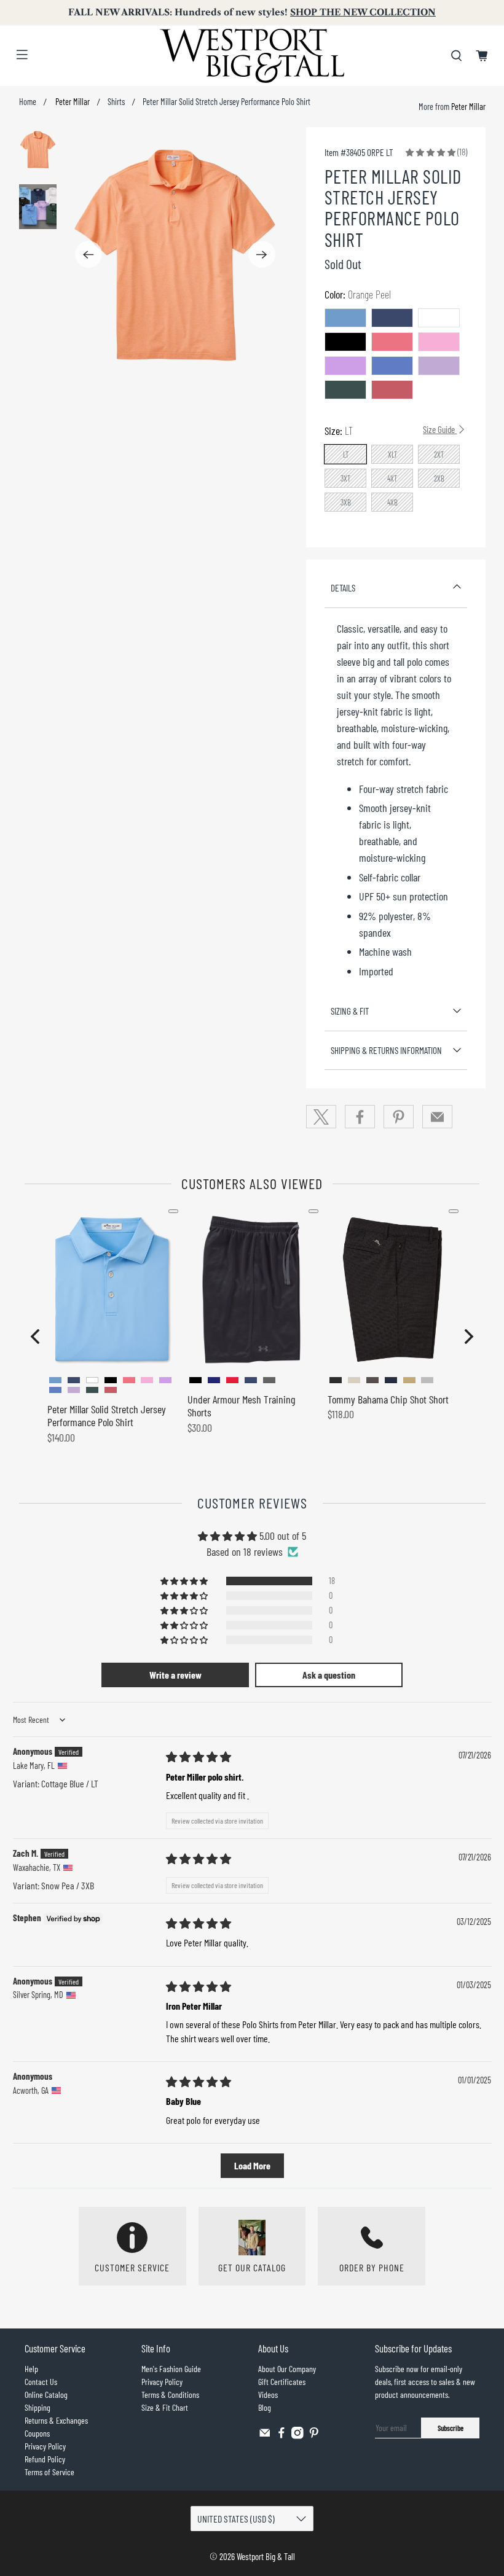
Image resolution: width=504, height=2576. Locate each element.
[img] (199, 1757)
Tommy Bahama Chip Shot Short (388, 1399)
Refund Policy (45, 2459)
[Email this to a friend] (438, 1117)
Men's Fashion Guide (171, 2369)
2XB (439, 478)
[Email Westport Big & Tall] (265, 2436)
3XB (346, 502)
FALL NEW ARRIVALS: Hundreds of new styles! (252, 12)
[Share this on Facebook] (360, 1117)
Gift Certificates (282, 2382)
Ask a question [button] (329, 1675)
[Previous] (89, 254)
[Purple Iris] (345, 366)
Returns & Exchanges (56, 2420)
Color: (358, 294)
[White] (439, 318)
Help (31, 2369)
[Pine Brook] (345, 390)
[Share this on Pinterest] (399, 1117)
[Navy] (392, 318)
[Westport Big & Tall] (252, 56)
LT (346, 455)
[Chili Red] (392, 342)
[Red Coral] (392, 390)
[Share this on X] (321, 1117)
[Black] (345, 342)
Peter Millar (72, 102)
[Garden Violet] (439, 366)
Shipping (37, 2407)
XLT (393, 455)
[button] (431, 152)
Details (343, 588)
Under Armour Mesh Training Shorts (241, 1406)
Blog (265, 2407)
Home (28, 102)
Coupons (37, 2433)
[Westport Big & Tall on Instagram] (297, 2436)
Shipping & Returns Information (386, 1050)
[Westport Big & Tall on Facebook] (282, 2436)
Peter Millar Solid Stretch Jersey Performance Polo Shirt (107, 1416)
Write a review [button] (175, 1675)
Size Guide (440, 429)
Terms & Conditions (170, 2395)
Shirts (116, 102)
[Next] (262, 254)
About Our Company (287, 2369)
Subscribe (451, 2428)
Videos (268, 2395)
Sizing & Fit (350, 1011)
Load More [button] (252, 2165)
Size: (391, 431)
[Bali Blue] (392, 366)
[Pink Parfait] (439, 342)
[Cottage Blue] (345, 318)
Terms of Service (49, 2472)
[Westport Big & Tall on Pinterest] (314, 2436)
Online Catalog (46, 2395)
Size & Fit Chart (165, 2407)
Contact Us (41, 2382)
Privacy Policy (45, 2446)
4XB (392, 502)
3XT (346, 478)
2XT (439, 455)
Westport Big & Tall (266, 2556)
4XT (392, 478)
